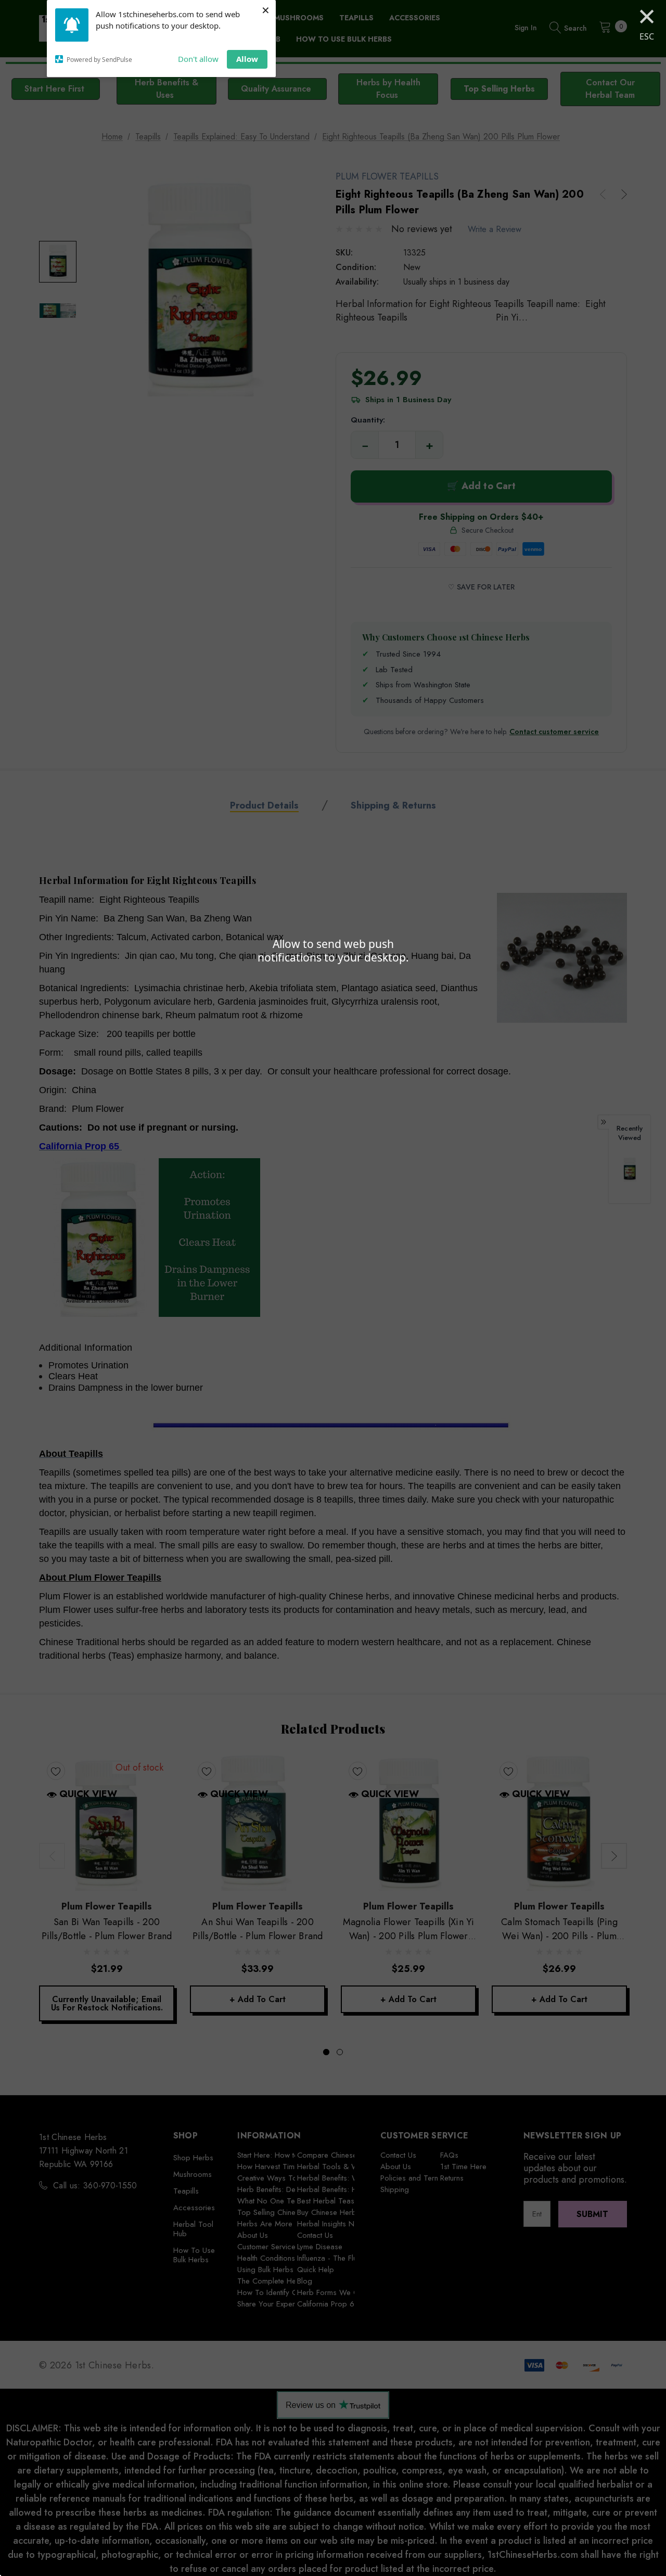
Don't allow (198, 59)
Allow (247, 59)
